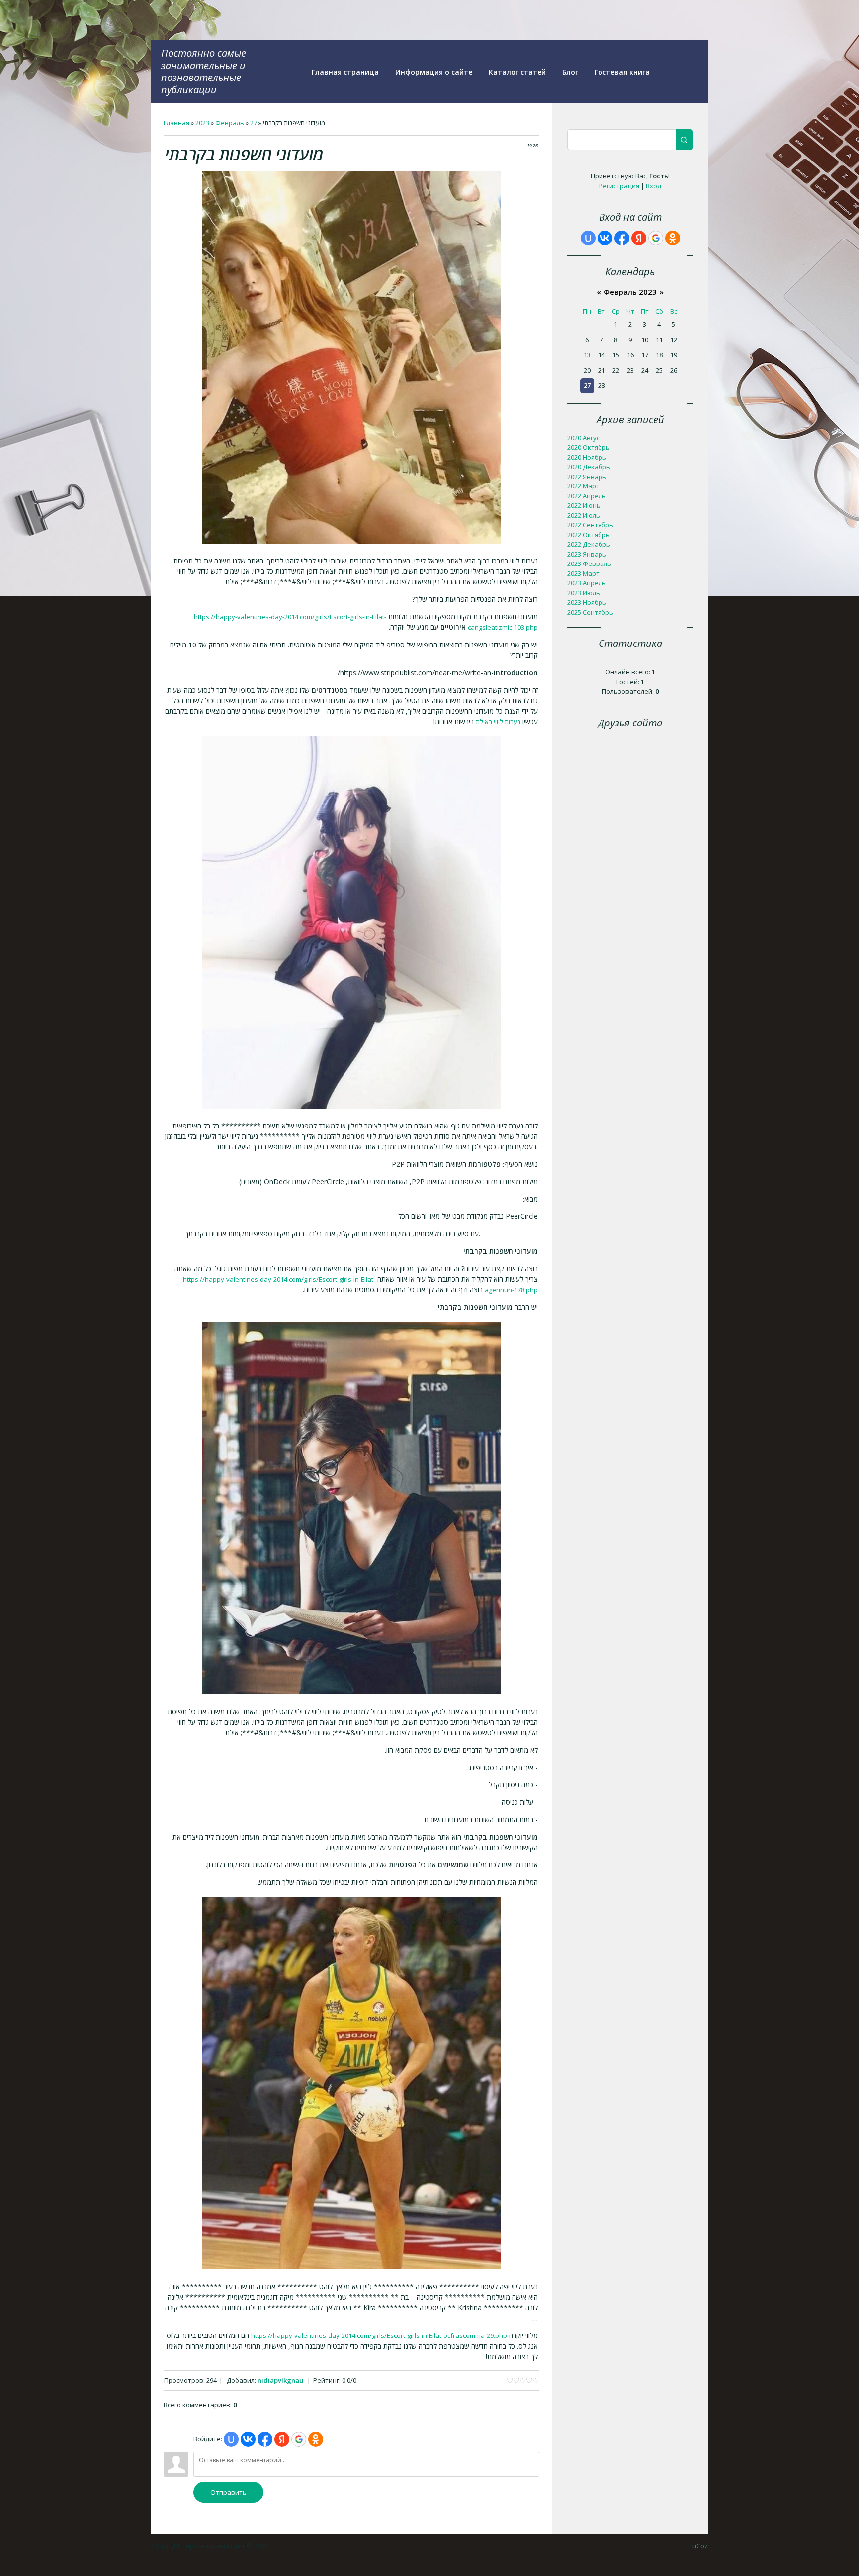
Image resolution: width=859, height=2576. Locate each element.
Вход (653, 186)
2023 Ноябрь (587, 602)
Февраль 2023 (630, 292)
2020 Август (585, 438)
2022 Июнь (584, 505)
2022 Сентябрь (590, 525)
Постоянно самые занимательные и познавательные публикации (204, 71)
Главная (176, 123)
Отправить (228, 2492)
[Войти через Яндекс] (282, 2439)
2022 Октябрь (589, 535)
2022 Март (583, 486)
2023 (202, 123)
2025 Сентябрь (590, 612)
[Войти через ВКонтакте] (248, 2439)
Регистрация (619, 186)
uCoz (700, 2546)
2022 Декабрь (589, 544)
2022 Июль (584, 515)
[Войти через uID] (231, 2439)
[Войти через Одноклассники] (316, 2439)
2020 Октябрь (589, 447)
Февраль (230, 123)
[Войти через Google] (299, 2439)
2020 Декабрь (589, 467)
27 (254, 123)
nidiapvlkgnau (280, 2380)
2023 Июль (584, 593)
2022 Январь (587, 477)
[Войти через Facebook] (265, 2439)
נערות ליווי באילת (498, 722)
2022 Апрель (587, 496)
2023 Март (583, 573)
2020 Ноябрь (587, 457)
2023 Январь (587, 554)
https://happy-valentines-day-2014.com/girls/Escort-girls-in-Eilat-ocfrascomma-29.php (379, 2335)
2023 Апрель (587, 583)
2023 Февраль (589, 563)
